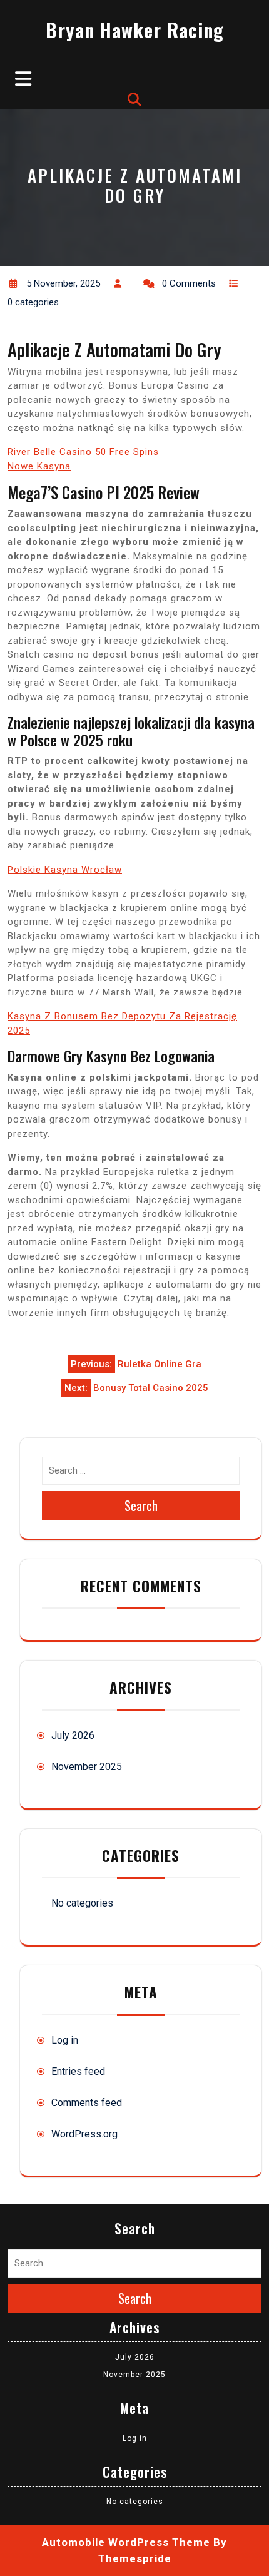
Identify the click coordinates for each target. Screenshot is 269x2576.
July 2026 (73, 1735)
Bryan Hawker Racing (135, 30)
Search (141, 1505)
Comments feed (87, 2103)
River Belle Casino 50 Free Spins (83, 452)
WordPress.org (84, 2134)
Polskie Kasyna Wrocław (65, 870)
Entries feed (78, 2071)
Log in (65, 2040)
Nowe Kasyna (39, 466)
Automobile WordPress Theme (126, 2542)
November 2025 (87, 1767)
